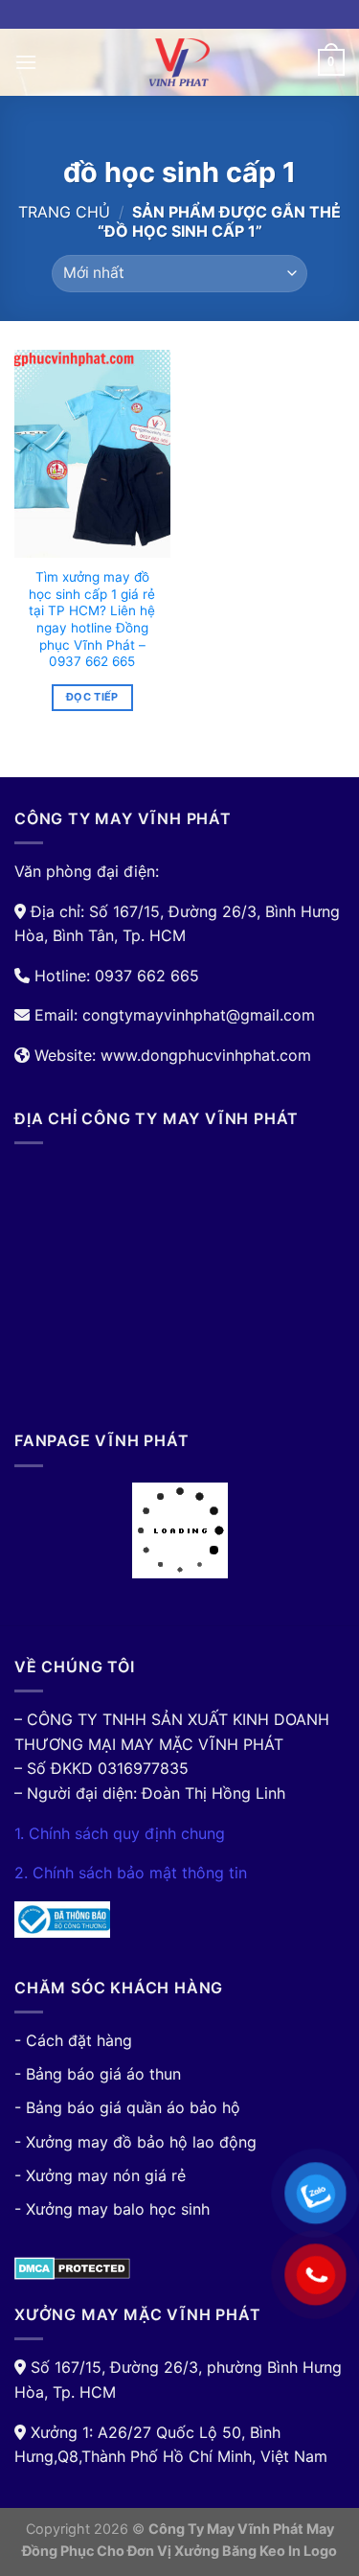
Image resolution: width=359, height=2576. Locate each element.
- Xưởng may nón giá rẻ (100, 2175)
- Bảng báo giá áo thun (98, 2074)
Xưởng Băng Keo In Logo (256, 2551)
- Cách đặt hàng (73, 2040)
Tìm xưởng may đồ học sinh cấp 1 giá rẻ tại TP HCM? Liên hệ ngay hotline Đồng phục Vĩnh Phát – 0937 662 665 (92, 619)
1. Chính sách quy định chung (120, 1833)
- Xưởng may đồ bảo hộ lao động (135, 2142)
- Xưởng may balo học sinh (112, 2209)
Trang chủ (64, 212)
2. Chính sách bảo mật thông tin (131, 1873)
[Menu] (26, 62)
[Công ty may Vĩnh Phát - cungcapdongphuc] (180, 62)
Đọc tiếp (92, 697)
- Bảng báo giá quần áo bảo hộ (127, 2107)
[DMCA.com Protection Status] (72, 2267)
